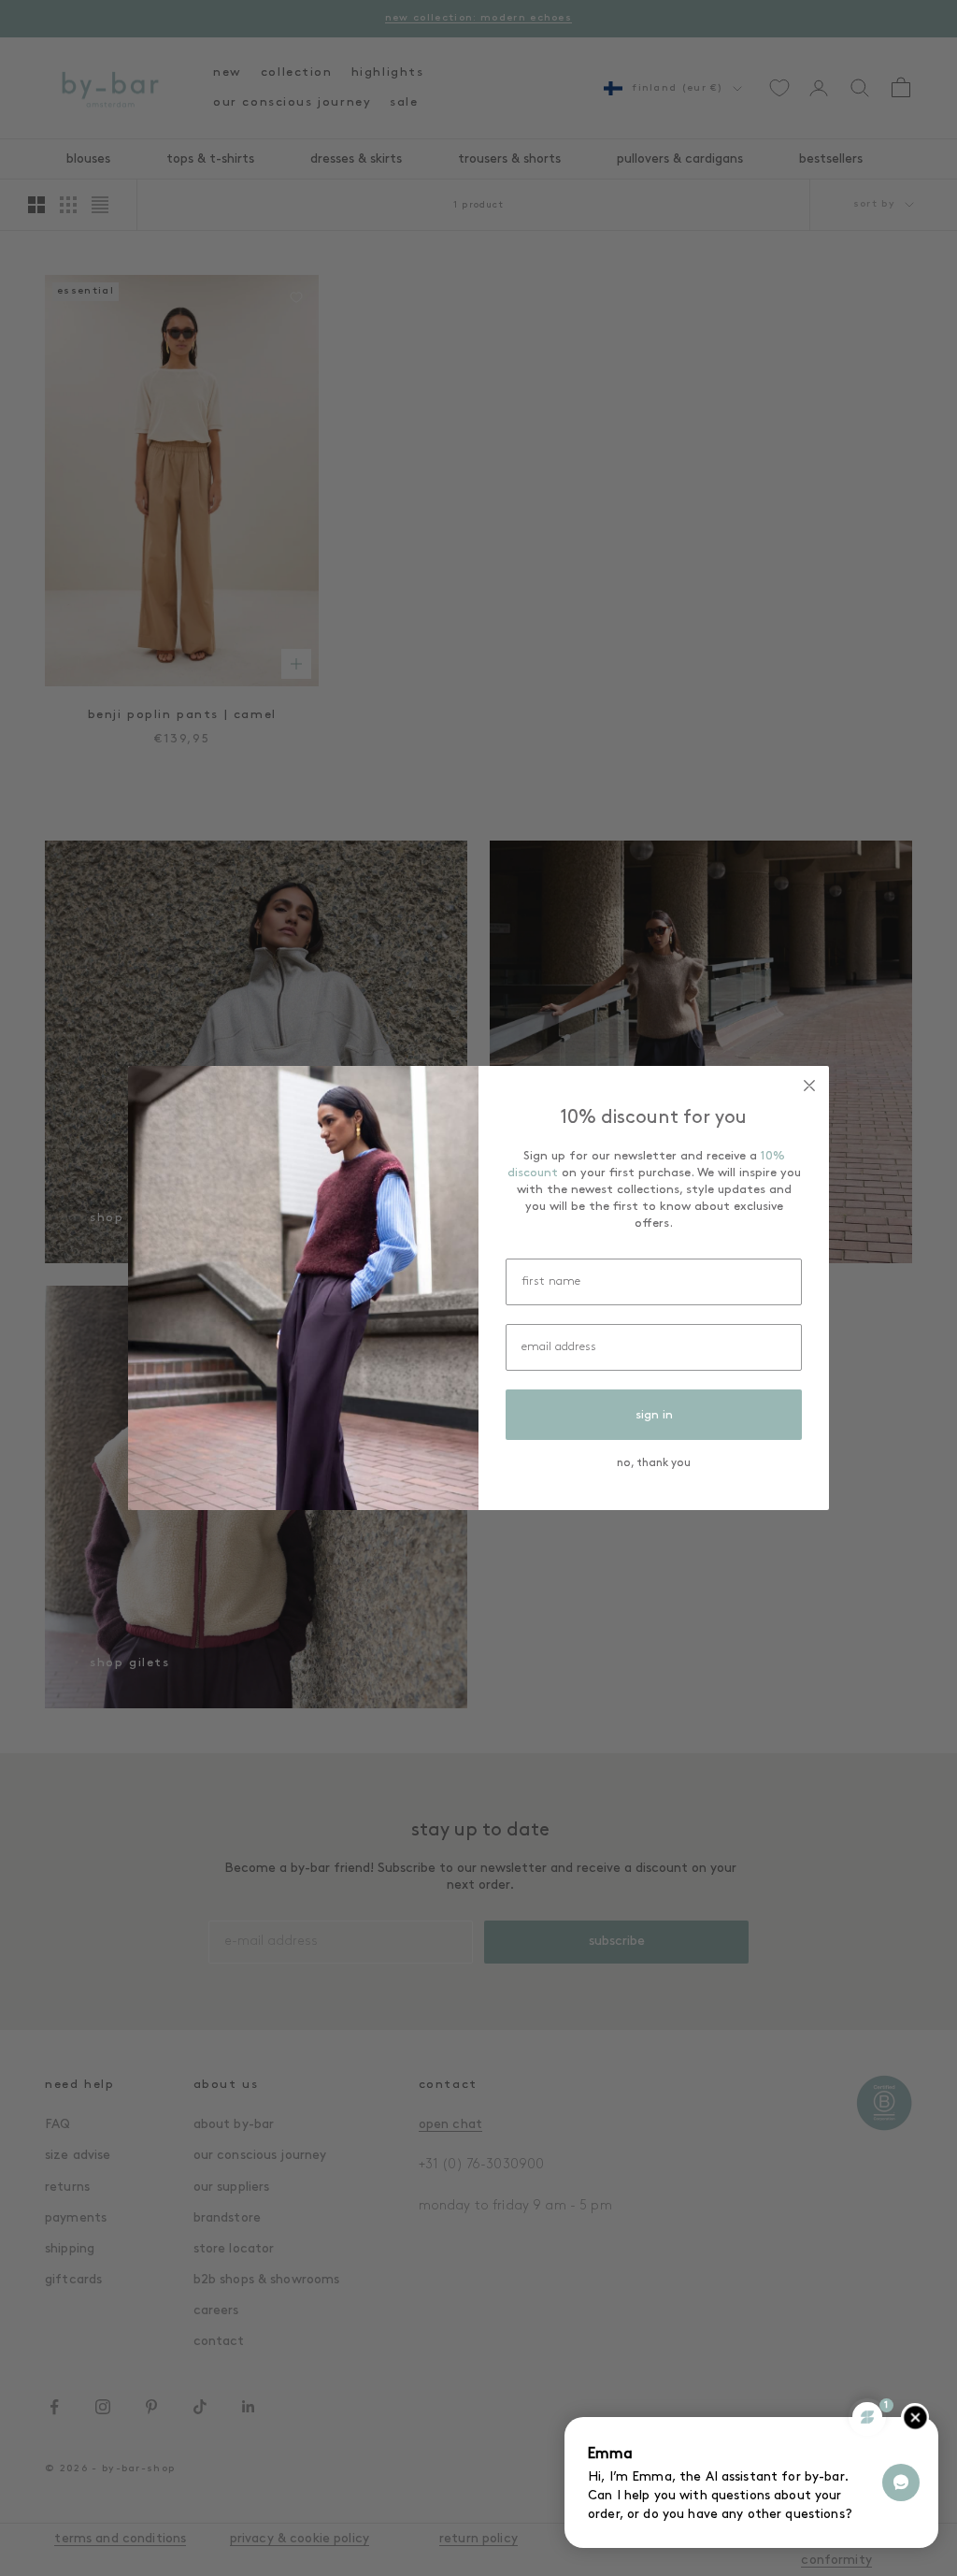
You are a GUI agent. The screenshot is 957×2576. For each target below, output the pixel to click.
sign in (654, 1415)
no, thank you (654, 1463)
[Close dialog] (809, 1086)
